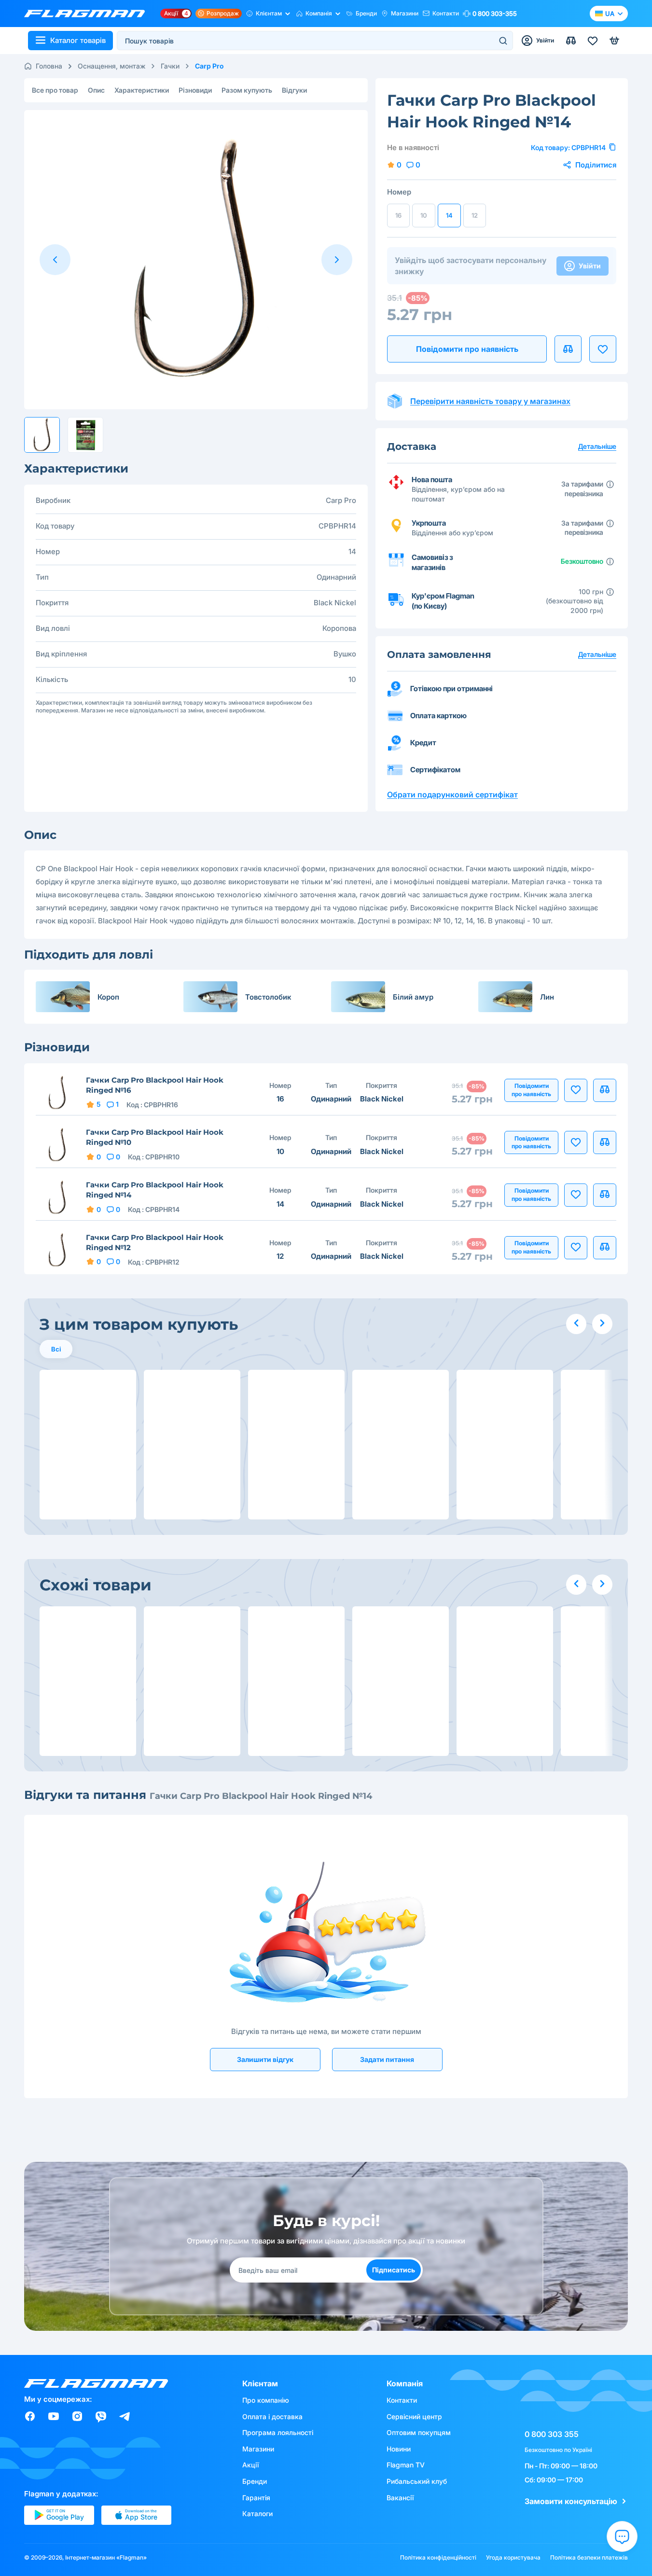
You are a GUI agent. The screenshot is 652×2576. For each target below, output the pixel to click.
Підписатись (394, 2270)
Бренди (366, 13)
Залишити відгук (265, 2059)
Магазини (405, 13)
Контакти (446, 13)
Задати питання (387, 2059)
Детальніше (597, 654)
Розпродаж (223, 13)
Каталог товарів (78, 40)
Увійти (590, 266)
